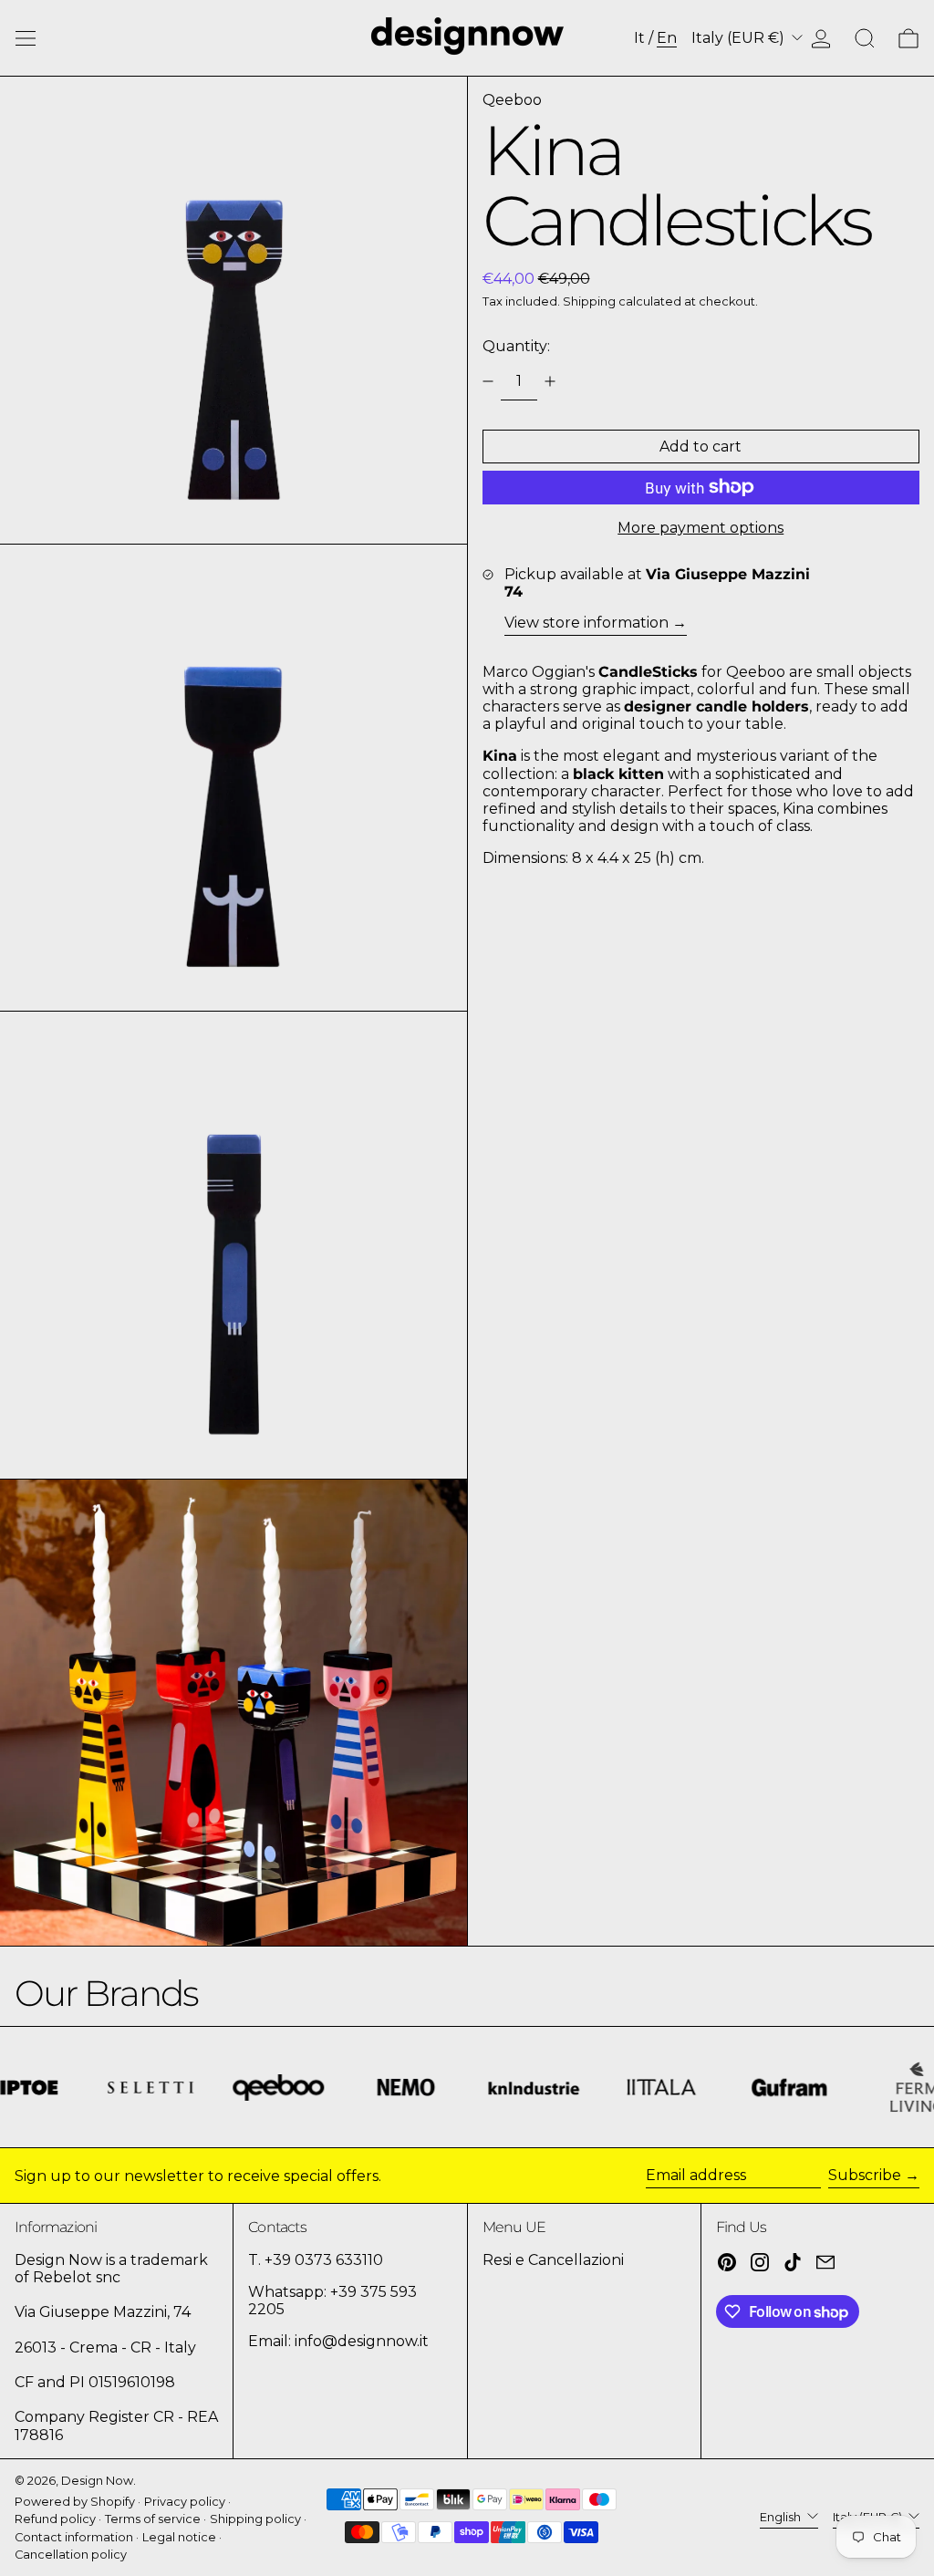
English (782, 2517)
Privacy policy (185, 2502)
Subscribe (865, 2175)
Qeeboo (512, 100)
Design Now (97, 2481)
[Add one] (550, 381)
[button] (865, 38)
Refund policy (55, 2519)
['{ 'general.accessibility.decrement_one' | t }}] (488, 381)
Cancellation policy (71, 2555)
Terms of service (153, 2519)
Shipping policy (255, 2519)
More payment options (700, 528)
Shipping (589, 301)
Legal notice (179, 2537)
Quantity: (516, 346)
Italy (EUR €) (740, 38)
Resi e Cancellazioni (553, 2260)
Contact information (74, 2537)
